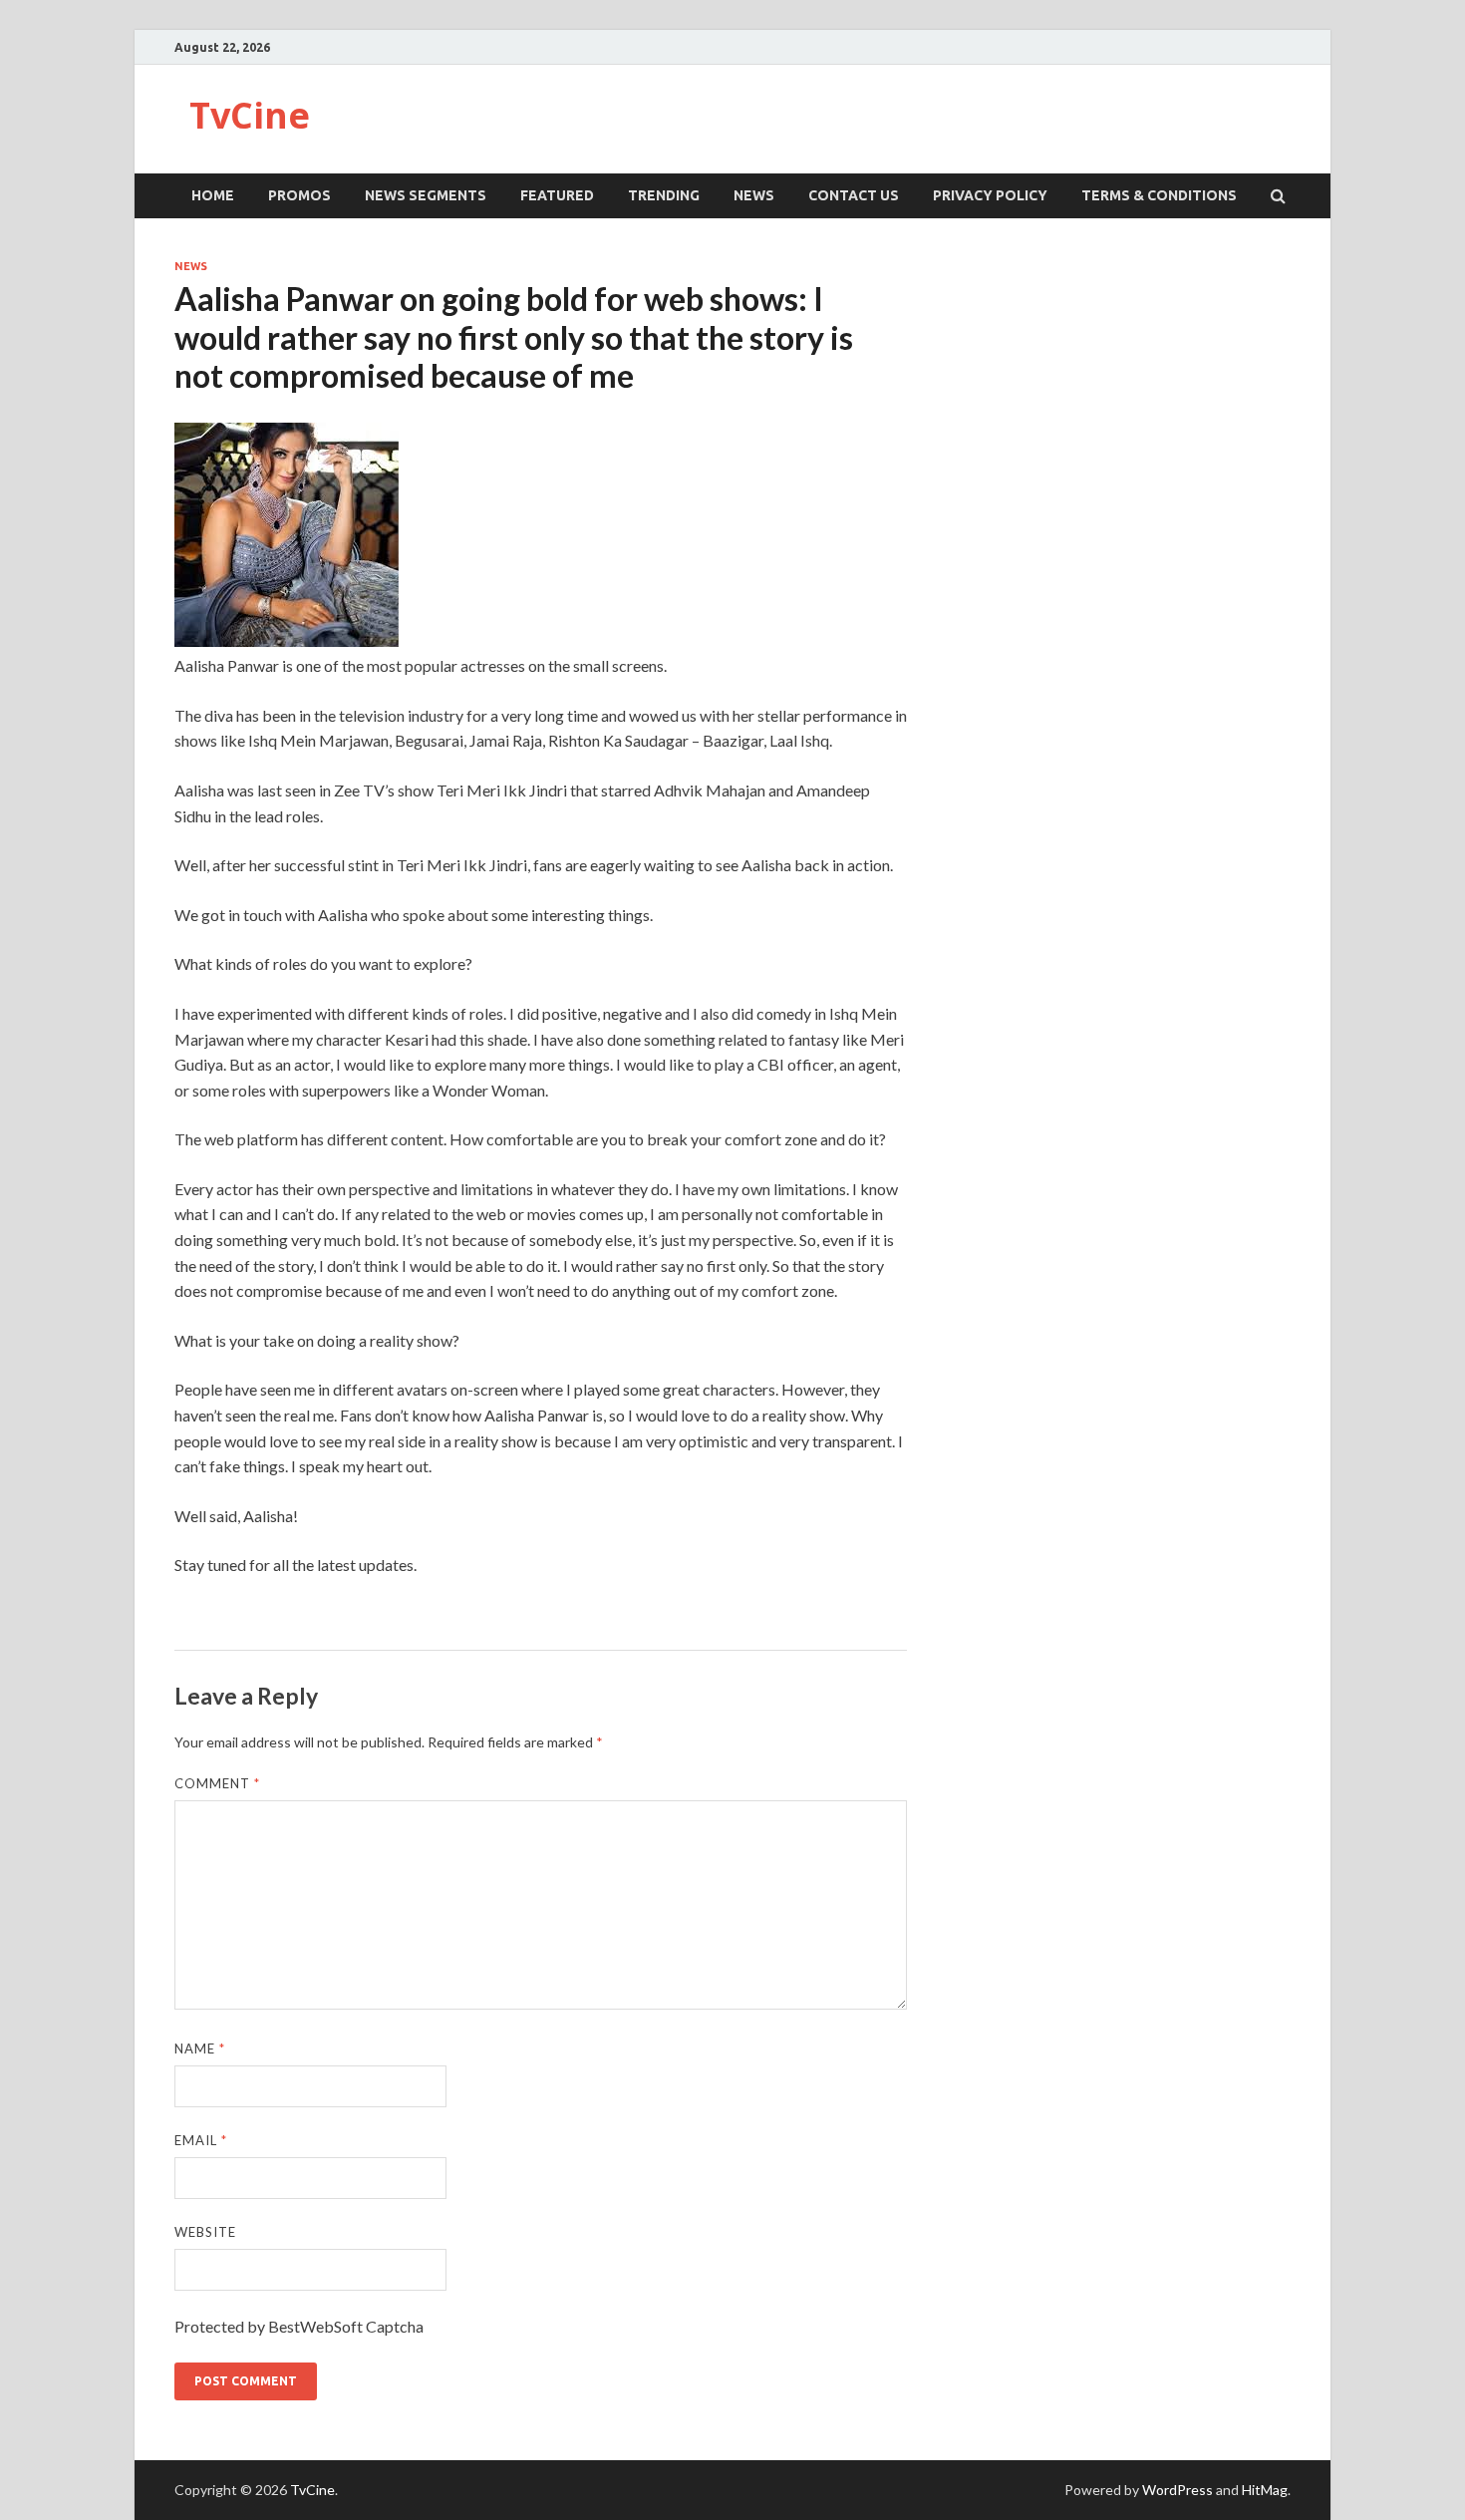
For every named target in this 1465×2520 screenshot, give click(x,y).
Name (200, 2048)
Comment (217, 1783)
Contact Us (854, 195)
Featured (557, 195)
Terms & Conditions (1159, 195)
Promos (299, 195)
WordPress (1177, 2490)
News (754, 195)
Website (205, 2232)
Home (213, 195)
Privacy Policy (990, 195)
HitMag (1265, 2490)
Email (201, 2140)
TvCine (250, 115)
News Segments (426, 195)
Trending (664, 195)
